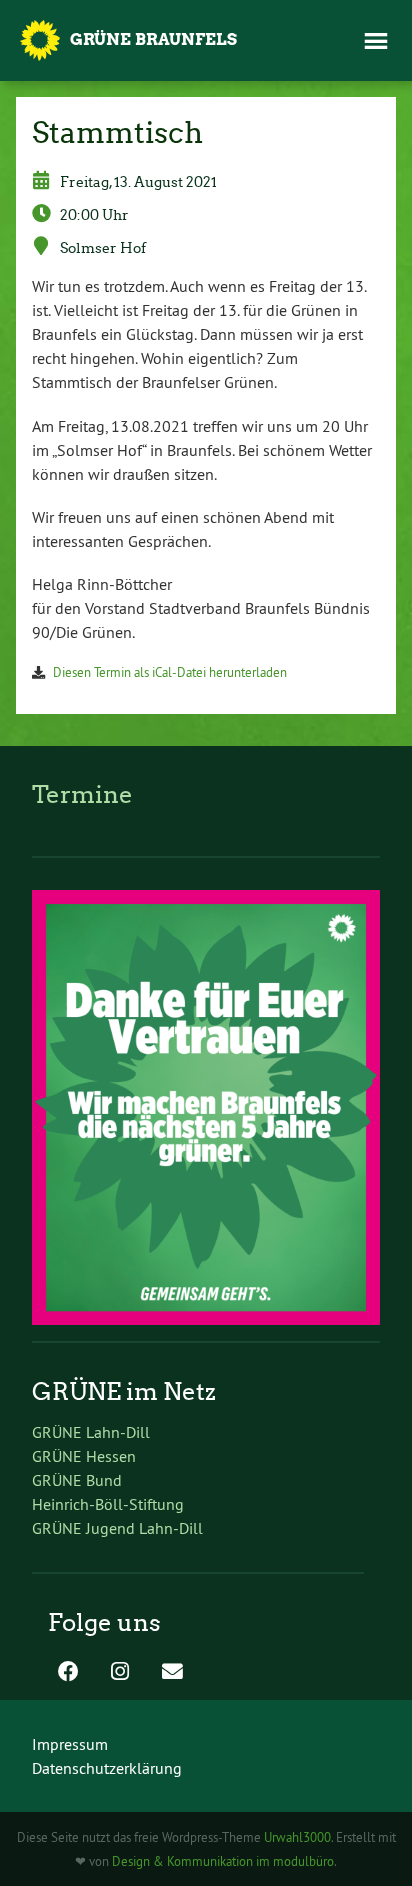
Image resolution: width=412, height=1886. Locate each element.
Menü (376, 41)
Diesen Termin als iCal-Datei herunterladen (170, 672)
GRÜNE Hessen (84, 1456)
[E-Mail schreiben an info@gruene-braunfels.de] (172, 1673)
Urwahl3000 (297, 1837)
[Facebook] (68, 1673)
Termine (82, 794)
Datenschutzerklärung (107, 1768)
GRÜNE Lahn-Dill (91, 1432)
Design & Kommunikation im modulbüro (223, 1861)
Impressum (70, 1744)
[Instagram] (120, 1673)
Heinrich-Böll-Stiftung (108, 1504)
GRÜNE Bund (77, 1480)
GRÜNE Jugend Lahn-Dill (117, 1528)
